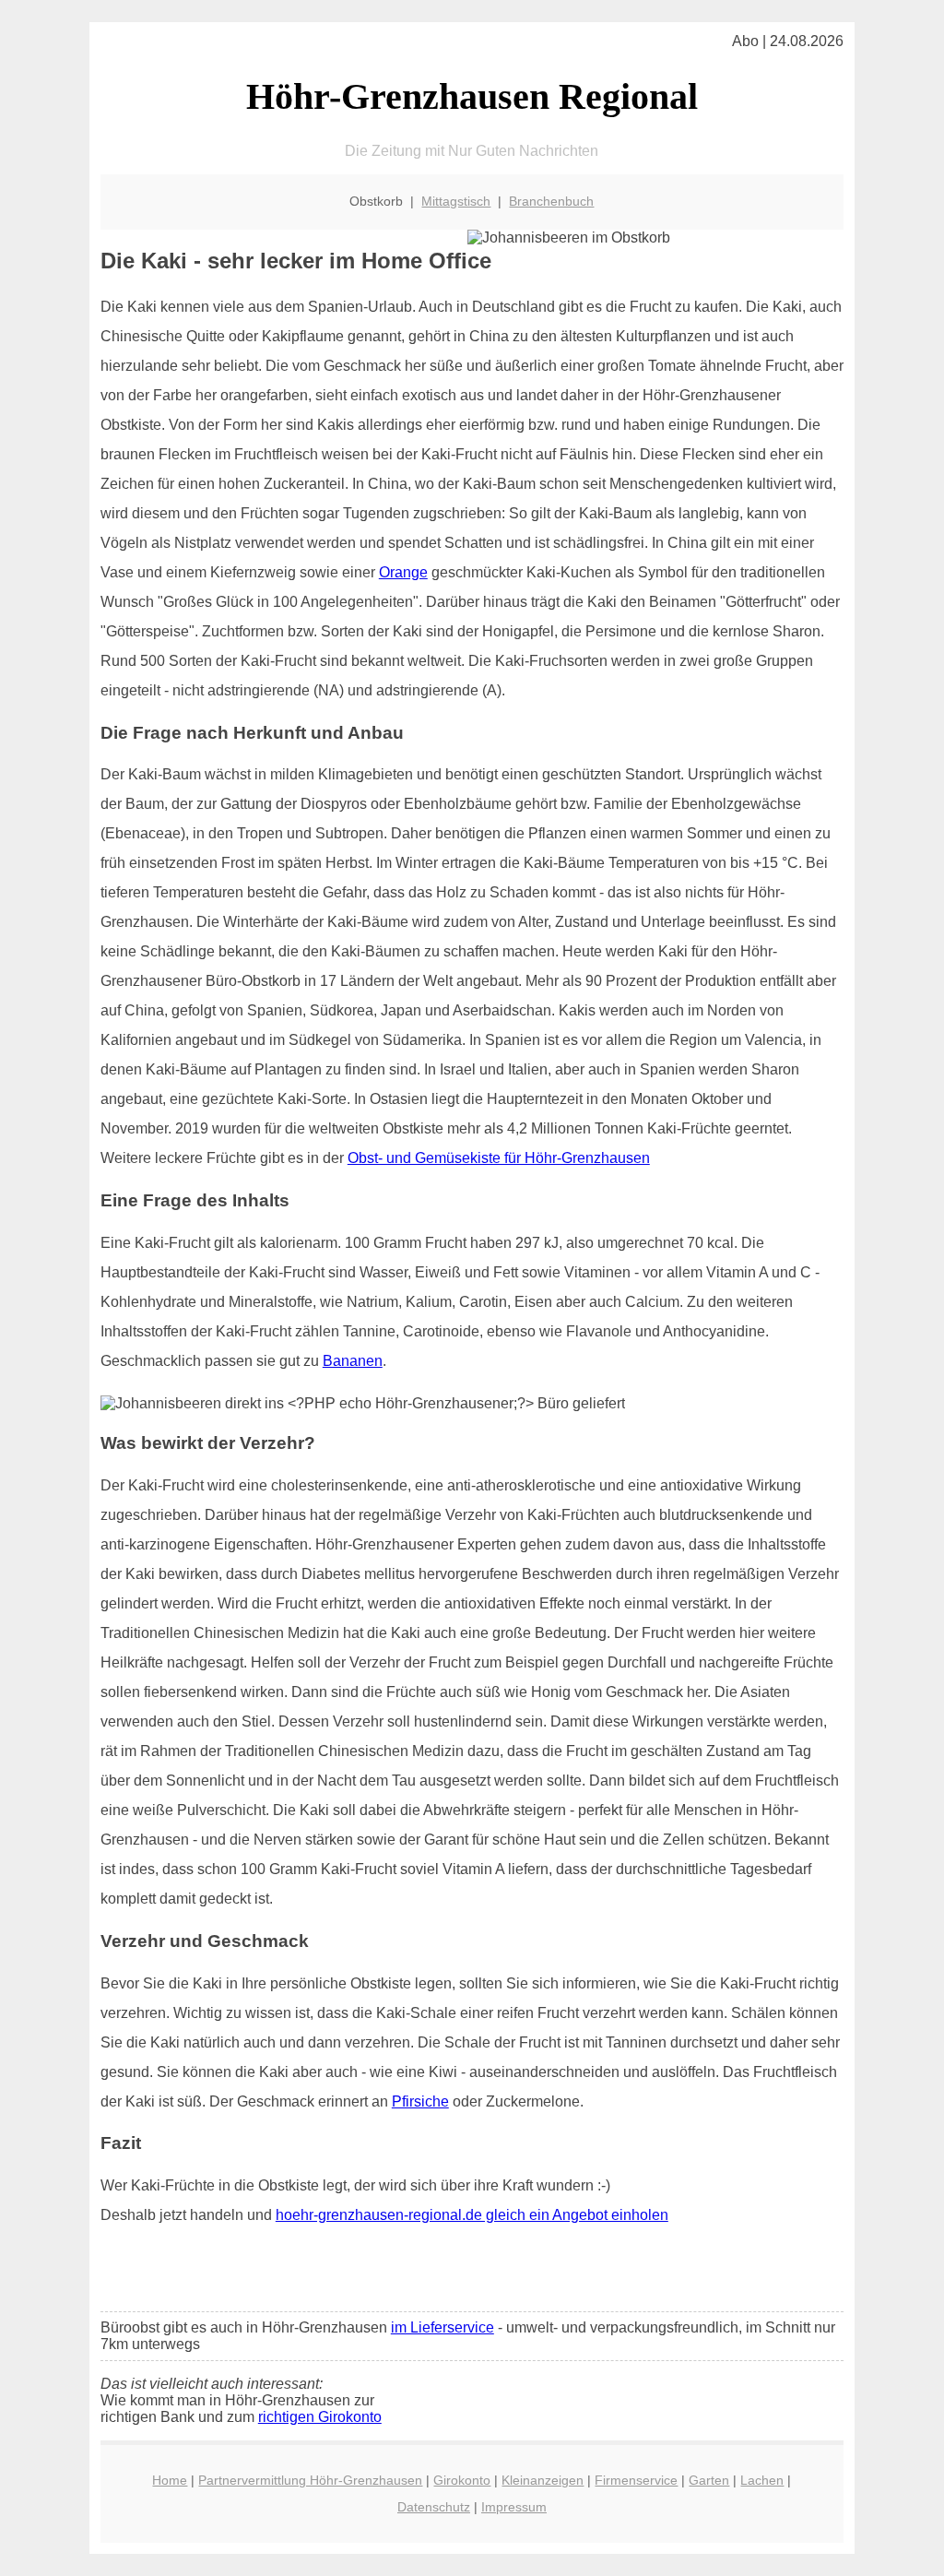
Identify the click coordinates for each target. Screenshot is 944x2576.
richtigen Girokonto (320, 2417)
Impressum (514, 2507)
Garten (709, 2480)
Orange (403, 572)
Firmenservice (636, 2480)
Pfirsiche (420, 2101)
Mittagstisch (456, 201)
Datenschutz (434, 2507)
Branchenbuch (551, 201)
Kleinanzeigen (543, 2480)
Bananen (353, 1361)
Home (170, 2480)
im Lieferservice (442, 2327)
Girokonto (462, 2480)
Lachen (762, 2480)
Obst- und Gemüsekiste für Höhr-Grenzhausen (499, 1158)
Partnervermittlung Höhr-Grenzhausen (310, 2480)
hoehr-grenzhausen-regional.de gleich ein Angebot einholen (472, 2215)
